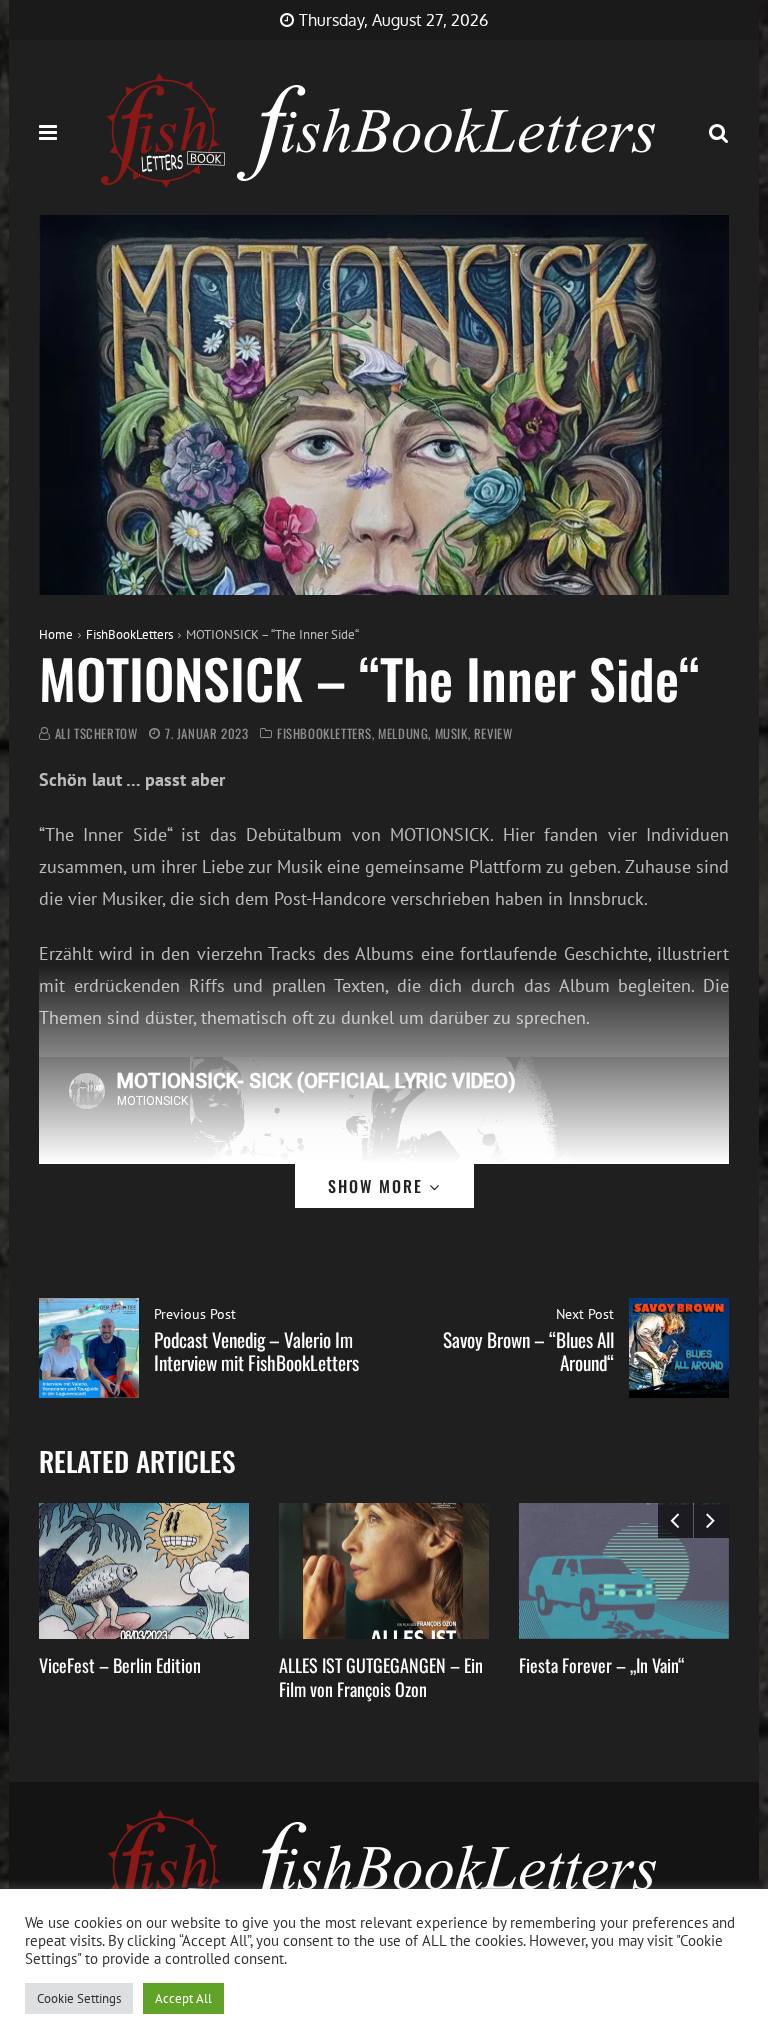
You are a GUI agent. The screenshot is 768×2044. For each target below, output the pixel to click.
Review (493, 733)
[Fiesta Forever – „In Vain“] (624, 1571)
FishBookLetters (129, 634)
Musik (451, 733)
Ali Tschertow (96, 733)
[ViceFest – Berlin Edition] (144, 1571)
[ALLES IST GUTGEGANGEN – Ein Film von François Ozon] (384, 1571)
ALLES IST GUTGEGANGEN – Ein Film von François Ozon (381, 1676)
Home (56, 634)
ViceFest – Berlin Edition (120, 1665)
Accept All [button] (183, 1998)
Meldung (403, 733)
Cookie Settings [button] (79, 1998)
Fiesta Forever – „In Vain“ (601, 1665)
